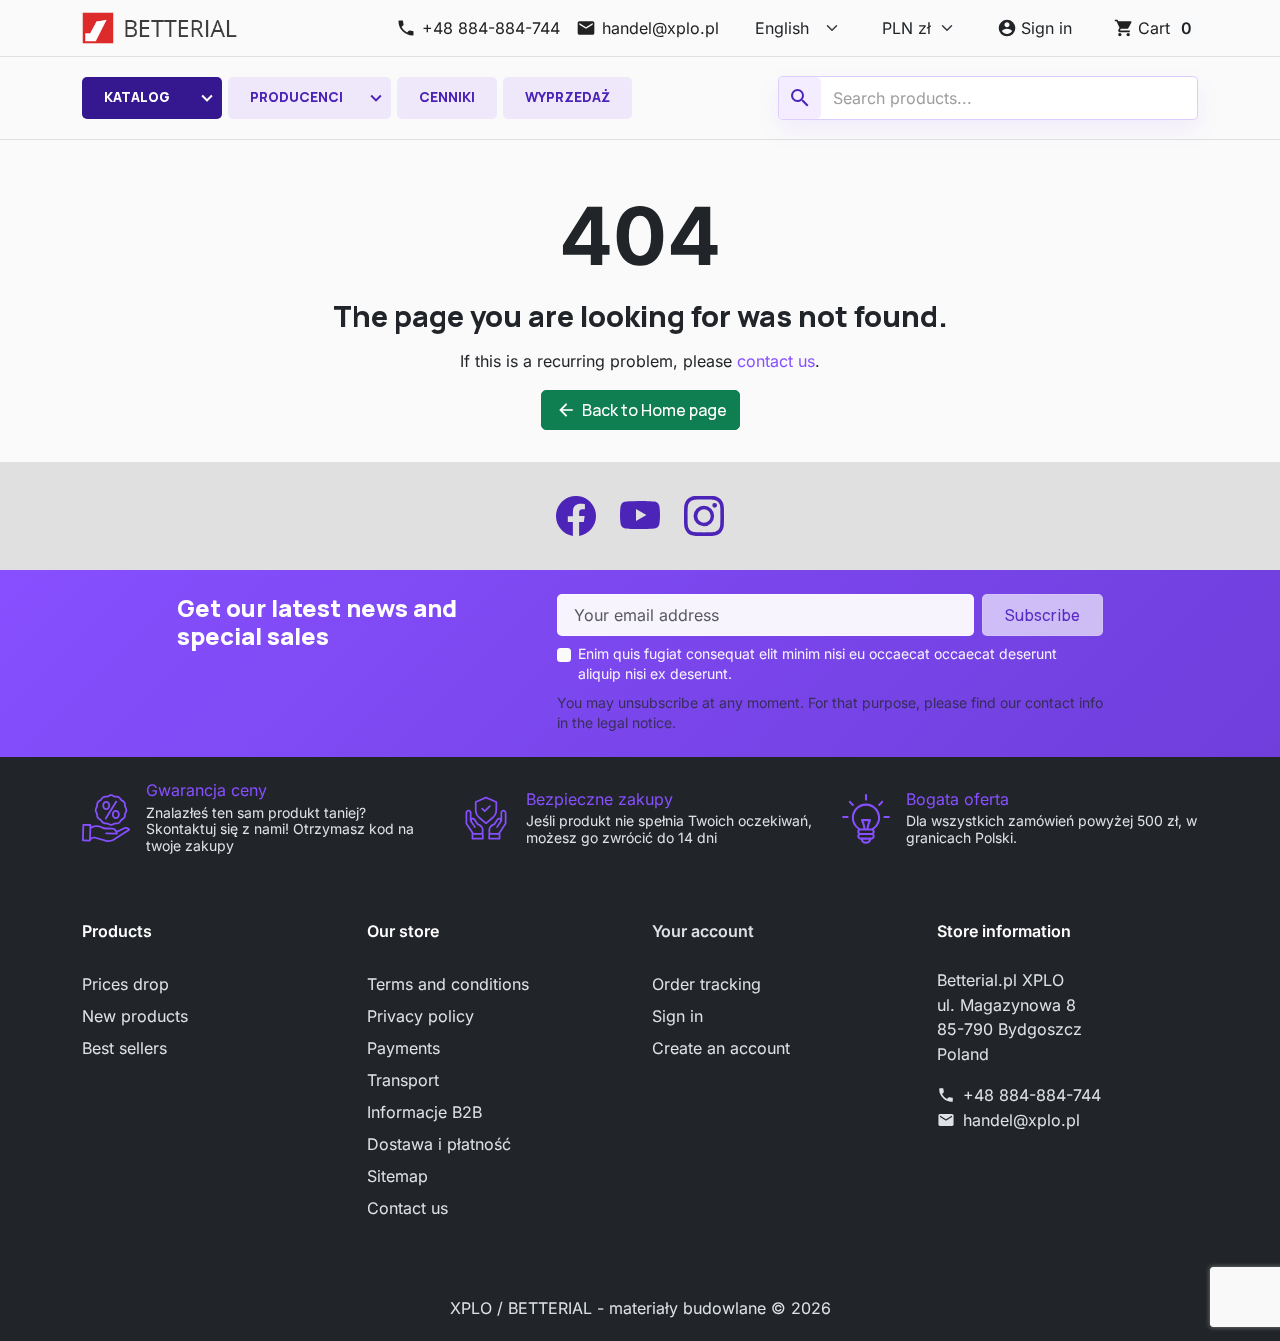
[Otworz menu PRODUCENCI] (376, 98)
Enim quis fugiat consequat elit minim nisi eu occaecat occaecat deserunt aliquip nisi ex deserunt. (817, 663)
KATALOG (137, 97)
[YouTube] (640, 516)
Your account (703, 931)
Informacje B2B (424, 1112)
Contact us (407, 1208)
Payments (403, 1048)
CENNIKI (447, 97)
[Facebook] (576, 516)
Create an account (721, 1048)
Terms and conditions (448, 984)
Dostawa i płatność (439, 1144)
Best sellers (124, 1048)
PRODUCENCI (296, 97)
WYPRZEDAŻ (567, 97)
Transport (403, 1080)
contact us (776, 361)
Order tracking (706, 984)
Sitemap (397, 1176)
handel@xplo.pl (1021, 1120)
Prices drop (125, 984)
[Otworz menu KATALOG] (207, 98)
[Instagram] (704, 516)
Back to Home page (641, 410)
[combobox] (991, 98)
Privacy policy (420, 1016)
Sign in (677, 1016)
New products (135, 1016)
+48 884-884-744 (1032, 1095)
